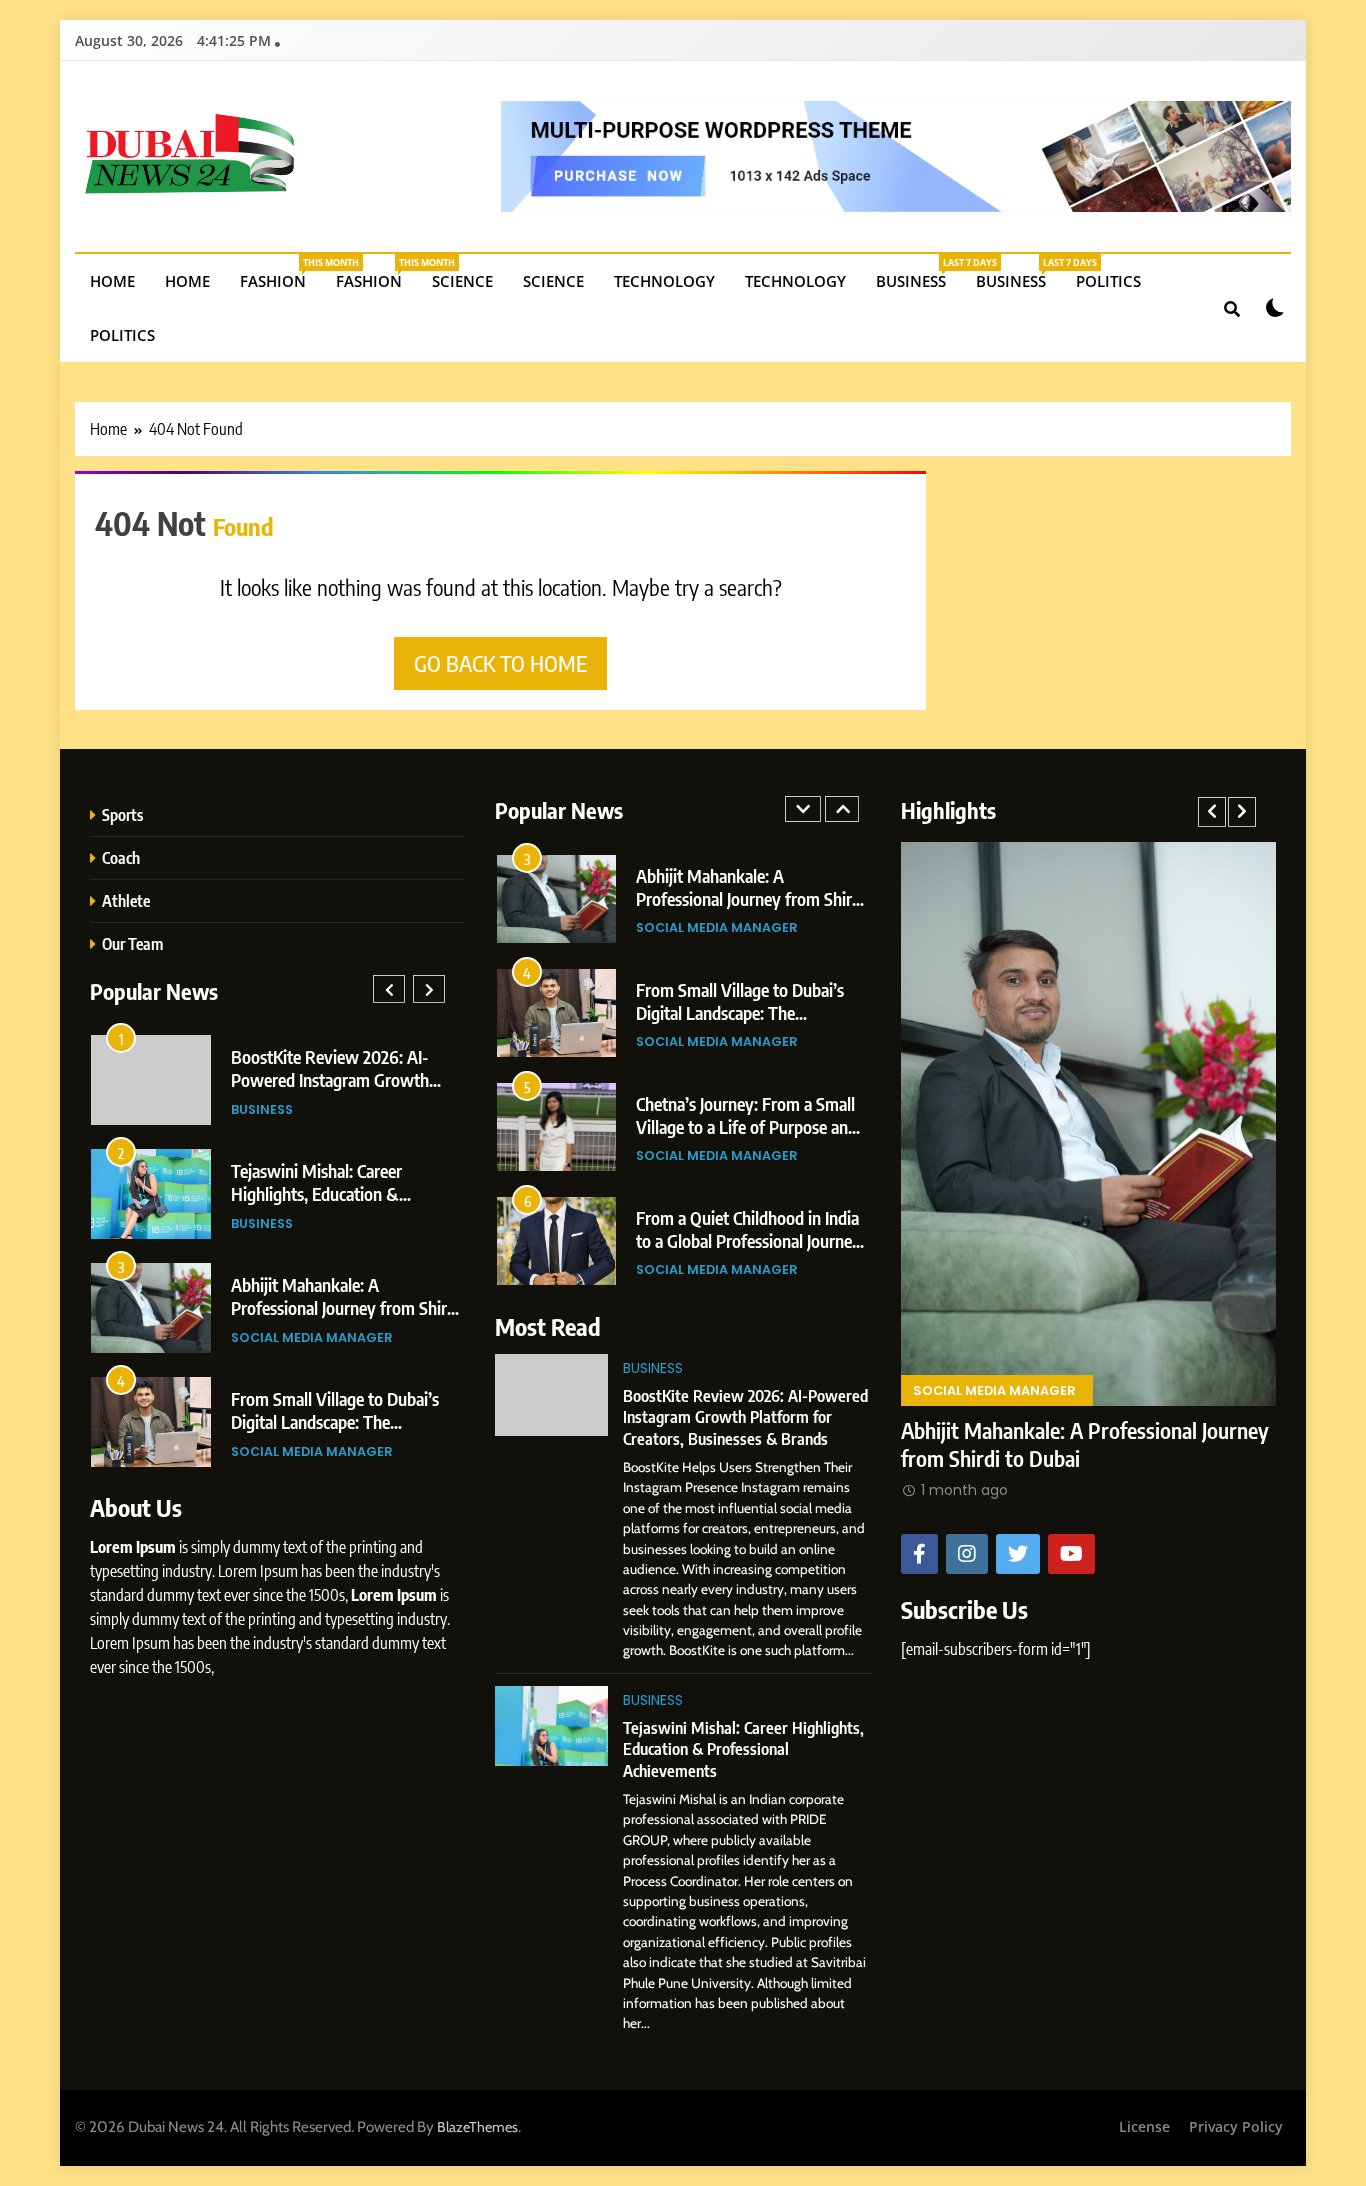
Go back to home (500, 663)
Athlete (126, 900)
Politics (1108, 281)
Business (918, 273)
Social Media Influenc (310, 1451)
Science (462, 281)
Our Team (132, 943)
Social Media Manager (312, 1109)
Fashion (280, 273)
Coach (121, 857)
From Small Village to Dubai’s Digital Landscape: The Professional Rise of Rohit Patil (745, 898)
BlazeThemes (477, 2127)
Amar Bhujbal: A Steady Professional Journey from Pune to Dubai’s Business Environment (347, 1307)
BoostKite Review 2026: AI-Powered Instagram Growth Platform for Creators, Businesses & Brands (745, 1417)
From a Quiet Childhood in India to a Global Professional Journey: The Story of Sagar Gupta (345, 1193)
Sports (122, 814)
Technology (664, 281)
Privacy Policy (1236, 2126)
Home (112, 281)
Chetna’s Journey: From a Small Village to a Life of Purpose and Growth (341, 1079)
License (1144, 2126)
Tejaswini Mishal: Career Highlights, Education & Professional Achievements (743, 1749)
